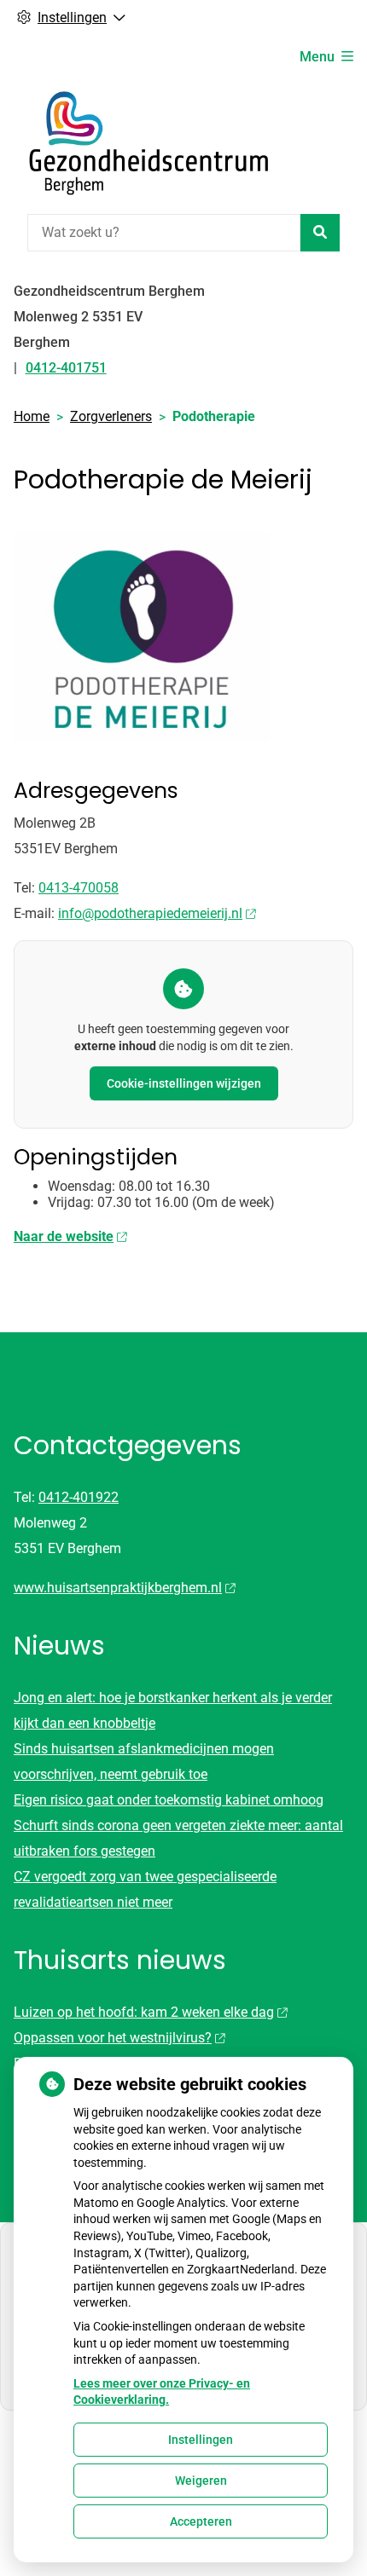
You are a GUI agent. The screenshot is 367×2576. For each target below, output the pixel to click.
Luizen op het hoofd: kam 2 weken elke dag (144, 2012)
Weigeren (201, 2481)
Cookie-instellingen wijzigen (184, 1083)
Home (32, 416)
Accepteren (201, 2521)
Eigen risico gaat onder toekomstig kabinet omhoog (169, 1800)
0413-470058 (79, 888)
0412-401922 (79, 1497)
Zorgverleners (111, 416)
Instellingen (201, 2440)
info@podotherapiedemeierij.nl (150, 913)
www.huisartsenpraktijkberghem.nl (118, 1588)
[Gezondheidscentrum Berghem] (142, 143)
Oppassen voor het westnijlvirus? (113, 2038)
